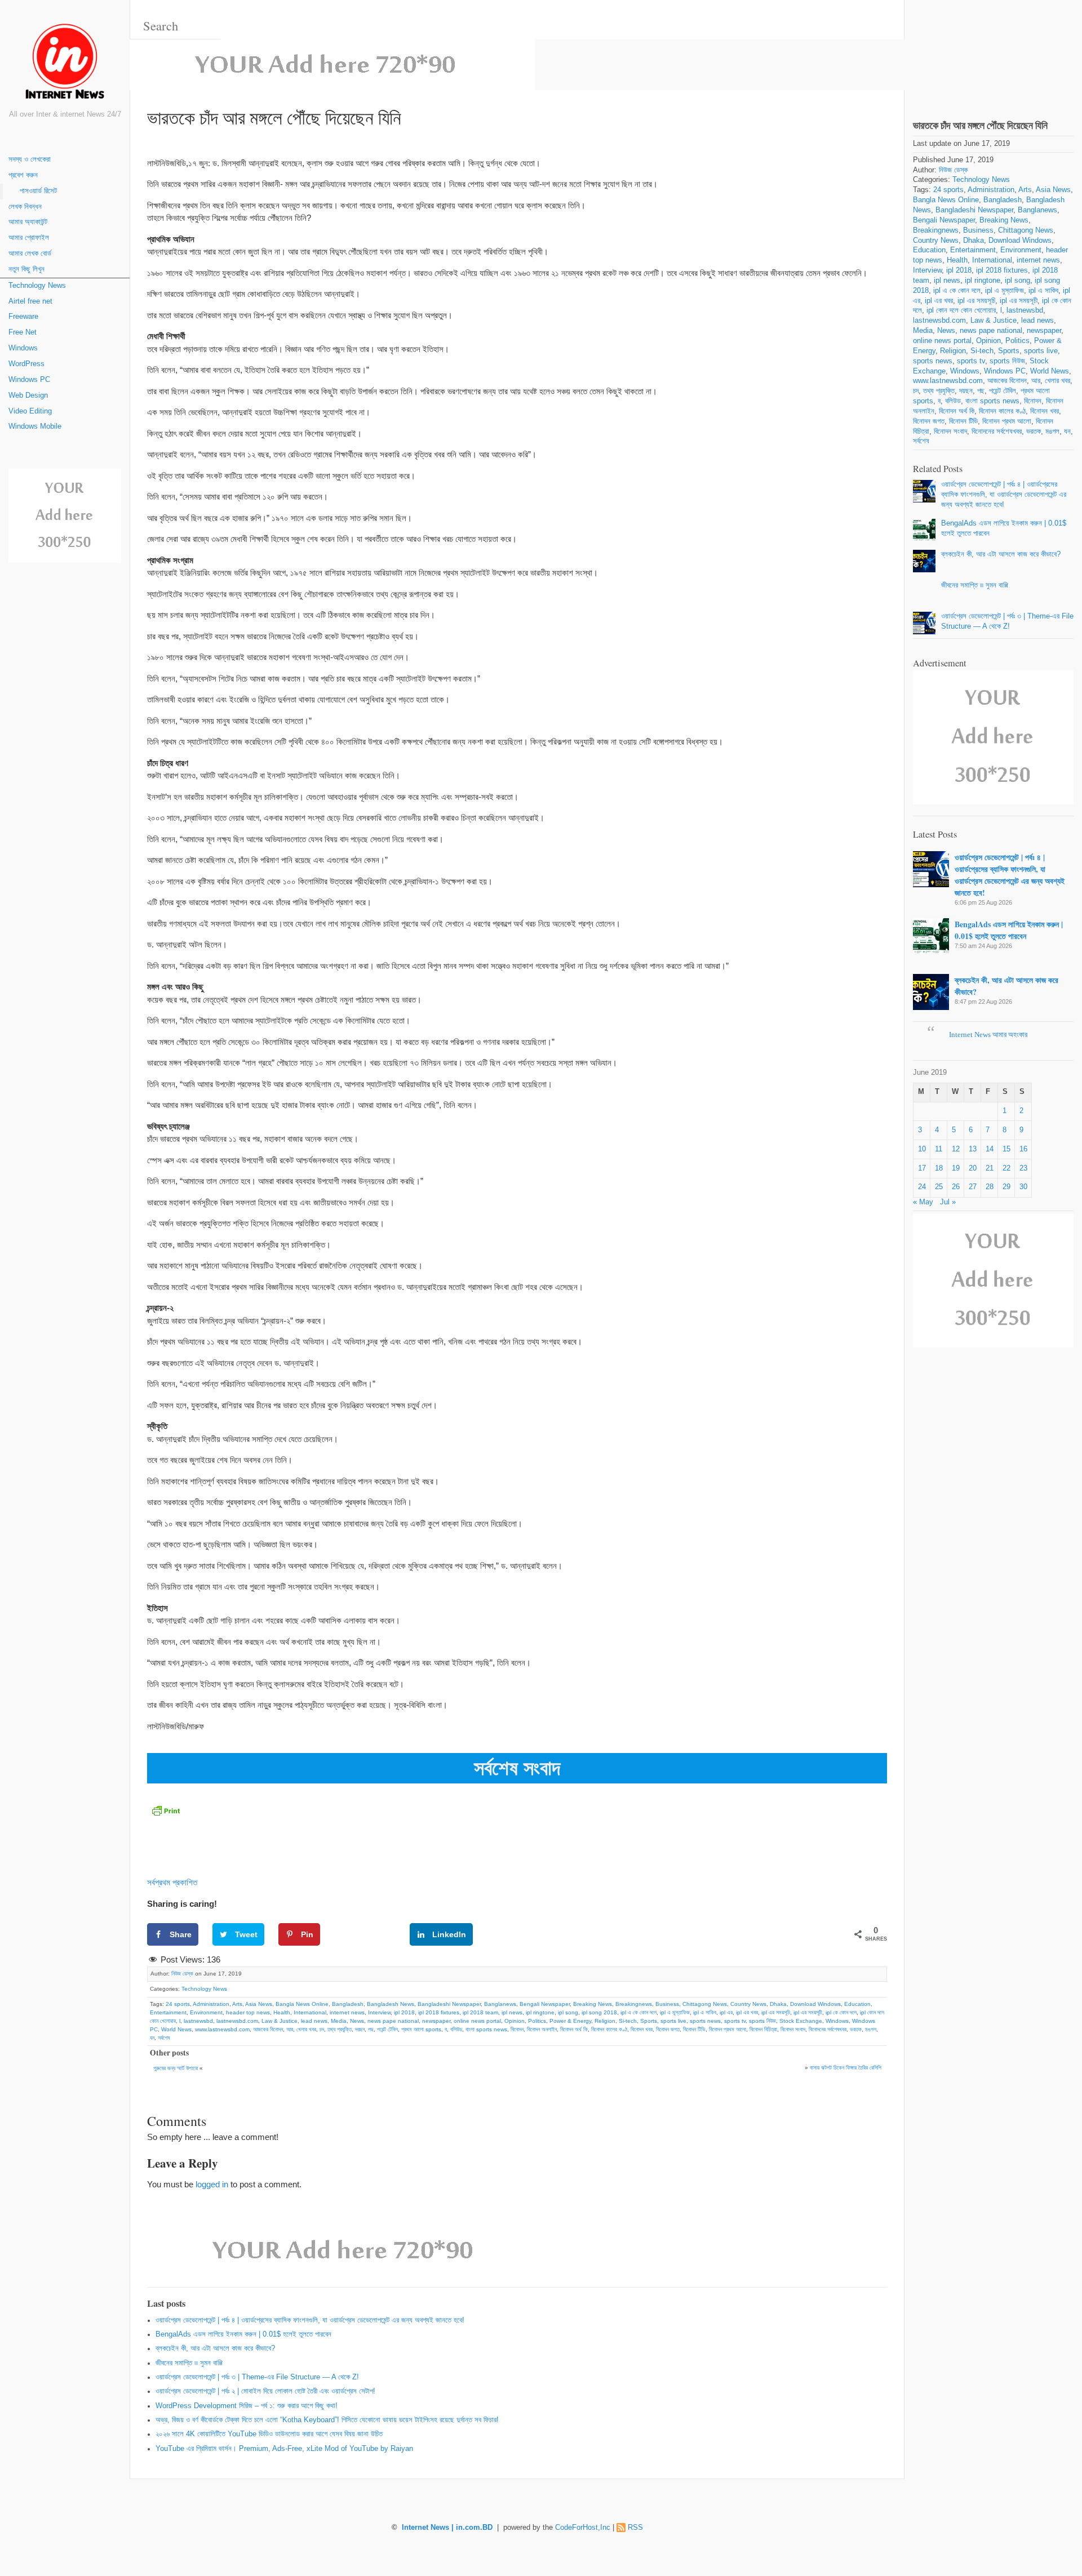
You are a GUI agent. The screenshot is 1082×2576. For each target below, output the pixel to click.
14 (990, 1149)
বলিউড (456, 2029)
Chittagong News (705, 2004)
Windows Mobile (35, 426)
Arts (237, 2004)
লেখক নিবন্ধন (25, 207)
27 (973, 1187)
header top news (248, 2012)
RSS (635, 2528)
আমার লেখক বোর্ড (30, 253)
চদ (322, 2029)
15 (1006, 1149)
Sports (649, 2021)
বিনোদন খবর (642, 2029)
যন (152, 2038)
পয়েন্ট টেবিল (387, 2029)
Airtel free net (30, 301)
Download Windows (815, 2004)
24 (922, 1187)
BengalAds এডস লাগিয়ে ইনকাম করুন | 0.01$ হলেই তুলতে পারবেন (243, 2334)
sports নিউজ (762, 2021)
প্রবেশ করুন (23, 175)
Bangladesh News (391, 2004)
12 (956, 1149)
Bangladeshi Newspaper (449, 2004)
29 (1006, 1187)
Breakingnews (634, 2004)
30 (1023, 1187)
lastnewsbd (198, 2021)
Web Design (28, 395)
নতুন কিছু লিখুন (26, 269)
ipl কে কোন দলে (841, 2012)
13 (973, 1149)
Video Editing (30, 411)
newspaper (436, 2021)
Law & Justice (280, 2021)
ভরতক (856, 2029)
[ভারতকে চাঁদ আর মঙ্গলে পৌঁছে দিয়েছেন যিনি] (993, 50)
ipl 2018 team (480, 2012)
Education (857, 2004)
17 (922, 1168)
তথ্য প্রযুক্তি (340, 2029)
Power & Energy (570, 2021)
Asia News (259, 2004)
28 (990, 1187)
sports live (673, 2021)
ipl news (512, 2012)
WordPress (26, 364)
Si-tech (628, 2021)
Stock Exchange (801, 2021)
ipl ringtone (540, 2012)
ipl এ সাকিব (705, 2012)
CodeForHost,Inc (583, 2528)
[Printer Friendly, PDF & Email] (166, 1810)
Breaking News (593, 2004)
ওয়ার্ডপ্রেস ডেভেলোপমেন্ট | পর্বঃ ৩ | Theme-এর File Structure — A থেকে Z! (257, 2377)
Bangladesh (348, 2004)
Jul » (948, 1202)
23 (1023, 1168)
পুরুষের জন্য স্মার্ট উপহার (176, 2068)
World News (176, 2029)
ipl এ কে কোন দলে (638, 2012)
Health (282, 2012)
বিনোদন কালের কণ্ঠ (609, 2029)
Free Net (23, 332)
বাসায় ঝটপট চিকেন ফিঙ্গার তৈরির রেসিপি (846, 2068)
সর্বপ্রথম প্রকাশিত (172, 1882)
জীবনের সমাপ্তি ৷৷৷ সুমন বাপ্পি (189, 2363)
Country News (748, 2004)
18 (939, 1168)
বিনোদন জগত (668, 2029)
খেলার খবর (306, 2029)
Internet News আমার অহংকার (988, 1035)
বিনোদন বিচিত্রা (763, 2029)
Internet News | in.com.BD (447, 2528)
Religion (605, 2021)
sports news (705, 2021)
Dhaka (778, 2004)
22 (1006, 1168)
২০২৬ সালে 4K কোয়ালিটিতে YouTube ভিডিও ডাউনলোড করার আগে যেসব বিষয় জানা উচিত (269, 2434)
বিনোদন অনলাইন (542, 2029)
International (310, 2012)
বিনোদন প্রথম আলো (728, 2029)
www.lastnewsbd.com (222, 2029)
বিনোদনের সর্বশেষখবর (828, 2029)
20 (973, 1168)
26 (956, 1187)
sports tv (735, 2021)
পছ (371, 2029)
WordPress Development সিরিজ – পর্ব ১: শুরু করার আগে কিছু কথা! (247, 2406)
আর (290, 2029)
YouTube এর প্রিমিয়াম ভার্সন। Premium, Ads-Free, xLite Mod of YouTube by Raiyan (284, 2449)
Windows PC (29, 380)
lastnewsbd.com (237, 2021)
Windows (23, 348)
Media (339, 2021)
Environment (206, 2012)
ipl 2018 (404, 2012)
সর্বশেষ (164, 2038)
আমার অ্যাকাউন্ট (28, 222)
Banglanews (500, 2004)
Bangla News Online (302, 2004)
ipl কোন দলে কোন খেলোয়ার (961, 310)
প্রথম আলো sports (421, 2029)
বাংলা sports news (486, 2029)
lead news (314, 2021)
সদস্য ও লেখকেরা (30, 159)
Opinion (515, 2021)
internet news (347, 2012)
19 (956, 1168)
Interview (379, 2012)
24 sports (178, 2004)
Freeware (23, 317)
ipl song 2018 (599, 2012)
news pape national (393, 2021)
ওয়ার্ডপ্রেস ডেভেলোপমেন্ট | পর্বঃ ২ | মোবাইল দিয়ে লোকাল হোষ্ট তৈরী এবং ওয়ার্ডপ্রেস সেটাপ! (265, 2391)
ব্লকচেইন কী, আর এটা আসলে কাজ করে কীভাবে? (215, 2348)
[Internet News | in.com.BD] (65, 63)
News (357, 2021)
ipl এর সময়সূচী (808, 2012)
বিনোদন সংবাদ (793, 2029)
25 (939, 1187)
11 (939, 1149)
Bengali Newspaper (545, 2004)
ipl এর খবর (747, 2012)
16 (1023, 1149)
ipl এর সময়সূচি (776, 2012)
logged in (212, 2184)
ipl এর (726, 2012)
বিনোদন (517, 2029)
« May (923, 1202)
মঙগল (871, 2029)
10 (922, 1149)
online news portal (477, 2021)
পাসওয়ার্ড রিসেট (38, 191)
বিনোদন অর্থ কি (574, 2029)
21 (990, 1168)
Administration (211, 2004)
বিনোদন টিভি (694, 2029)
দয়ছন (360, 2029)
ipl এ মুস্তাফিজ (675, 2012)
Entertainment (168, 2012)
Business (667, 2004)
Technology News (37, 286)
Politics (537, 2021)
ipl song (568, 2012)
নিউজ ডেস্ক (182, 1974)
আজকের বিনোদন (268, 2029)
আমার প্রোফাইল (29, 238)
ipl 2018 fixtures (439, 2012)
